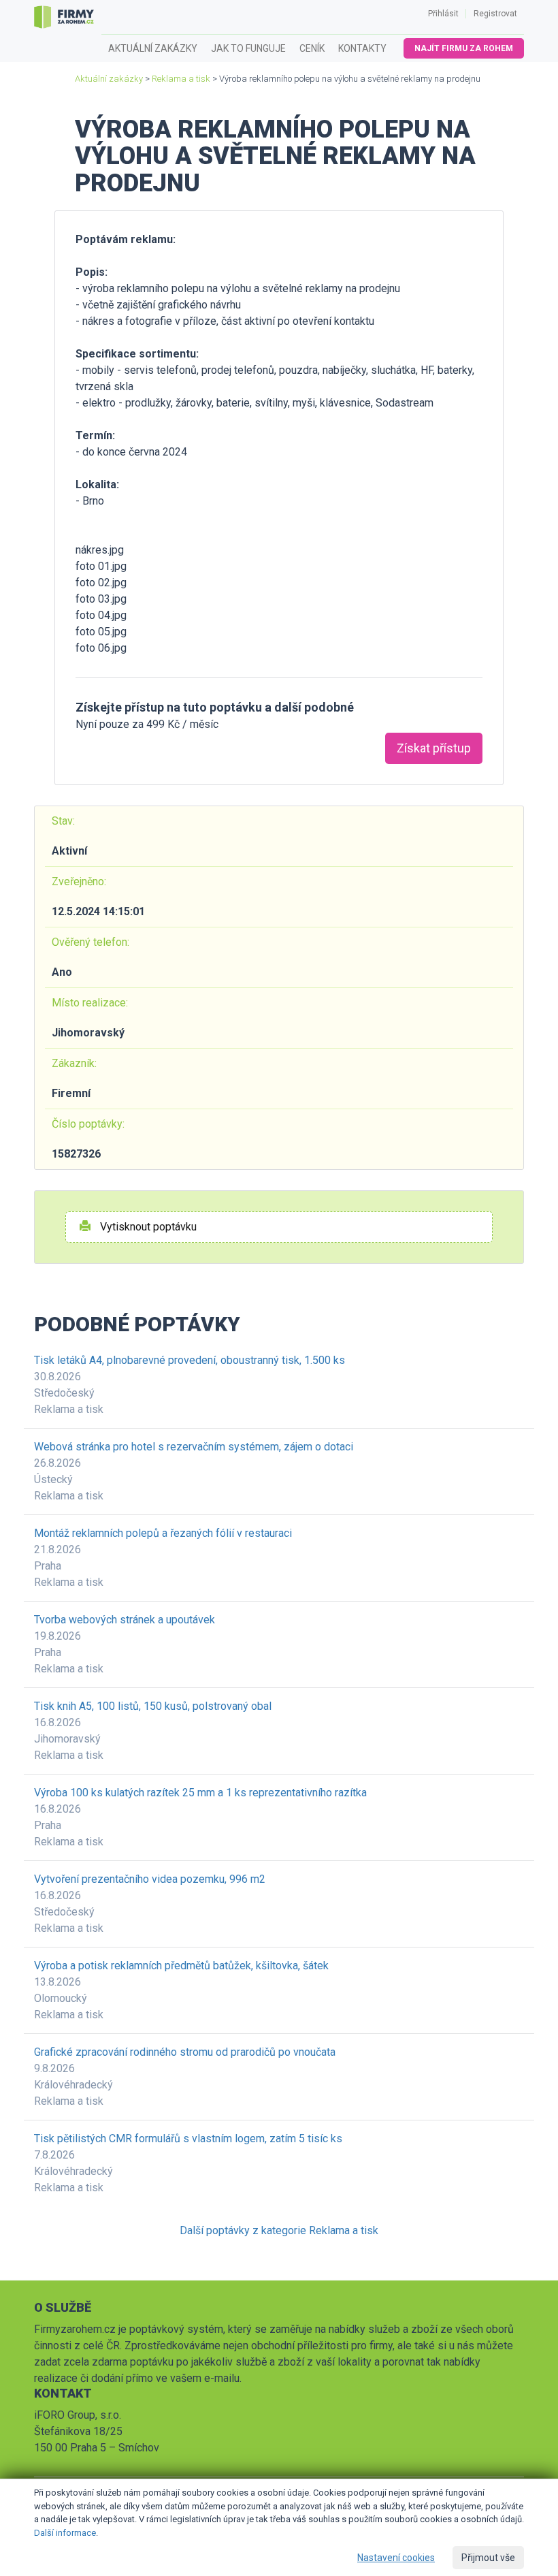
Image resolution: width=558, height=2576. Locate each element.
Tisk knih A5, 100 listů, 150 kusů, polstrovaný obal (153, 1706)
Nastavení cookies (396, 2558)
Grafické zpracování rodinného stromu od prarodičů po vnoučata (185, 2052)
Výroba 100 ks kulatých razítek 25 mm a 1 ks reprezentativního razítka (200, 1793)
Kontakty (362, 48)
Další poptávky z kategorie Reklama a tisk (279, 2230)
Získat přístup (434, 748)
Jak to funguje (248, 48)
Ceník (312, 48)
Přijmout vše (488, 2558)
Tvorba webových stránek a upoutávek (125, 1620)
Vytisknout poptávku (147, 1227)
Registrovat (495, 14)
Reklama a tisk (181, 79)
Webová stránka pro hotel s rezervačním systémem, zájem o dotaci (194, 1447)
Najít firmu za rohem (464, 48)
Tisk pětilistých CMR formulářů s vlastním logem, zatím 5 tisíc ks (188, 2138)
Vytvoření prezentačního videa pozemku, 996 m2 (150, 1879)
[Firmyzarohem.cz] (64, 17)
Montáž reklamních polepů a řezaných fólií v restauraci (163, 1533)
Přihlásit (443, 14)
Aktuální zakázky (153, 48)
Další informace (65, 2533)
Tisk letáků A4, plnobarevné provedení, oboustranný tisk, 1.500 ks (190, 1360)
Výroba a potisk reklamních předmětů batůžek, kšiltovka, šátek (181, 1966)
